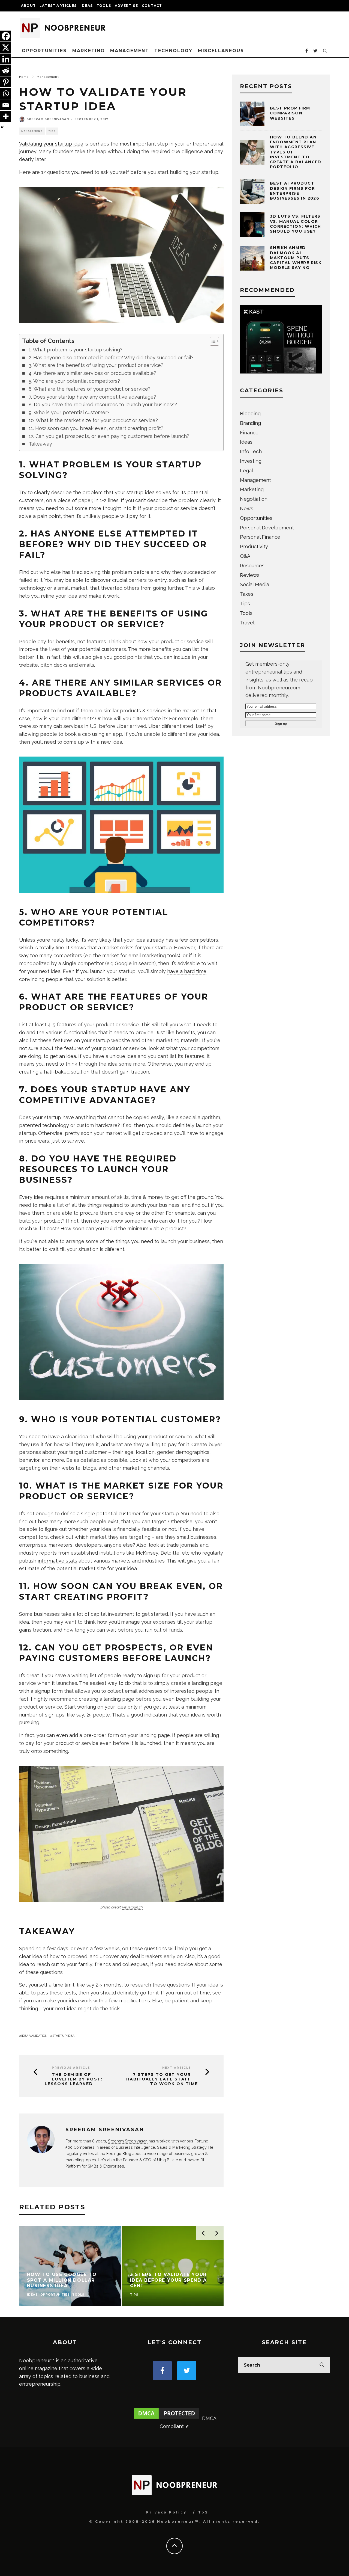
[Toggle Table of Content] (212, 341)
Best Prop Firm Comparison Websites (290, 113)
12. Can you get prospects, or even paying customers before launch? (109, 436)
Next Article (177, 2068)
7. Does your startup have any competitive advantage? (92, 397)
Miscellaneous (221, 51)
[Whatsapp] (6, 93)
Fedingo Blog (119, 2153)
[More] (6, 116)
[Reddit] (6, 70)
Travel (247, 623)
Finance (249, 433)
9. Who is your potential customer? (69, 412)
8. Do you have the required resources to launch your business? (103, 404)
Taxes (247, 594)
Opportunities (44, 51)
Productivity (254, 546)
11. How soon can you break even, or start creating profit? (96, 428)
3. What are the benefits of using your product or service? (96, 365)
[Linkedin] (6, 59)
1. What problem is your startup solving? (76, 350)
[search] (322, 2365)
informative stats (57, 1561)
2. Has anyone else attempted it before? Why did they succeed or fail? (111, 358)
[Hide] (2, 127)
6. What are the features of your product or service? (90, 389)
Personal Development (267, 528)
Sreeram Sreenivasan (48, 119)
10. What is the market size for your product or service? (93, 420)
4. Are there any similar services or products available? (92, 373)
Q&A (245, 556)
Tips (52, 131)
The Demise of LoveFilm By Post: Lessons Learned (74, 2079)
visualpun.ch (132, 1907)
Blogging (250, 413)
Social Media (255, 584)
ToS (203, 2512)
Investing (251, 461)
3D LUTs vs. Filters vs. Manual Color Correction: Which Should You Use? (296, 224)
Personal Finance (260, 537)
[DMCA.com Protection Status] (167, 2418)
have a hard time (187, 971)
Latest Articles (58, 6)
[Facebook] (6, 36)
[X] (6, 48)
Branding (250, 423)
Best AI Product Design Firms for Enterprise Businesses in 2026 (295, 191)
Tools (104, 6)
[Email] (6, 105)
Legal (246, 471)
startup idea (63, 2036)
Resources (252, 566)
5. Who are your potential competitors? (74, 381)
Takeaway (40, 444)
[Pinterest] (6, 82)
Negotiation (254, 499)
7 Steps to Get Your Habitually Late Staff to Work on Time (162, 2079)
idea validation (34, 2036)
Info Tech (251, 451)
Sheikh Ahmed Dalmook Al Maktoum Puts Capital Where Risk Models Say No (296, 258)
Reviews (250, 575)
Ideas (87, 6)
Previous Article (71, 2068)
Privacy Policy (166, 2512)
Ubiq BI (164, 2160)
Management (130, 51)
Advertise (126, 6)
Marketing (88, 51)
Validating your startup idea (51, 144)
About (28, 6)
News (247, 509)
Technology (173, 51)
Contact (152, 6)
